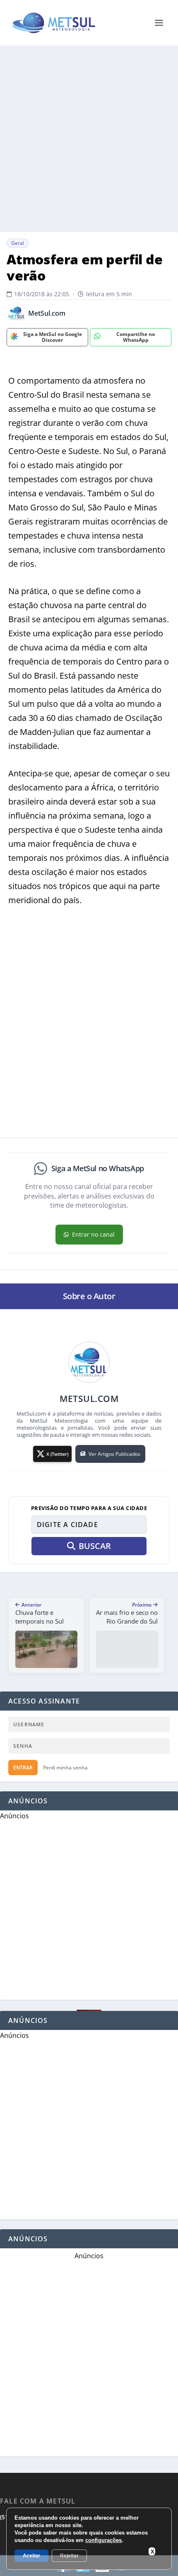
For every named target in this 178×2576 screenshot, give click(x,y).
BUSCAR (95, 1546)
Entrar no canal (93, 1234)
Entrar (23, 1768)
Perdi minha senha (65, 1768)
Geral (18, 243)
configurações (103, 2540)
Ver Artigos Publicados (114, 1454)
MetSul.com (47, 313)
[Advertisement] (89, 139)
